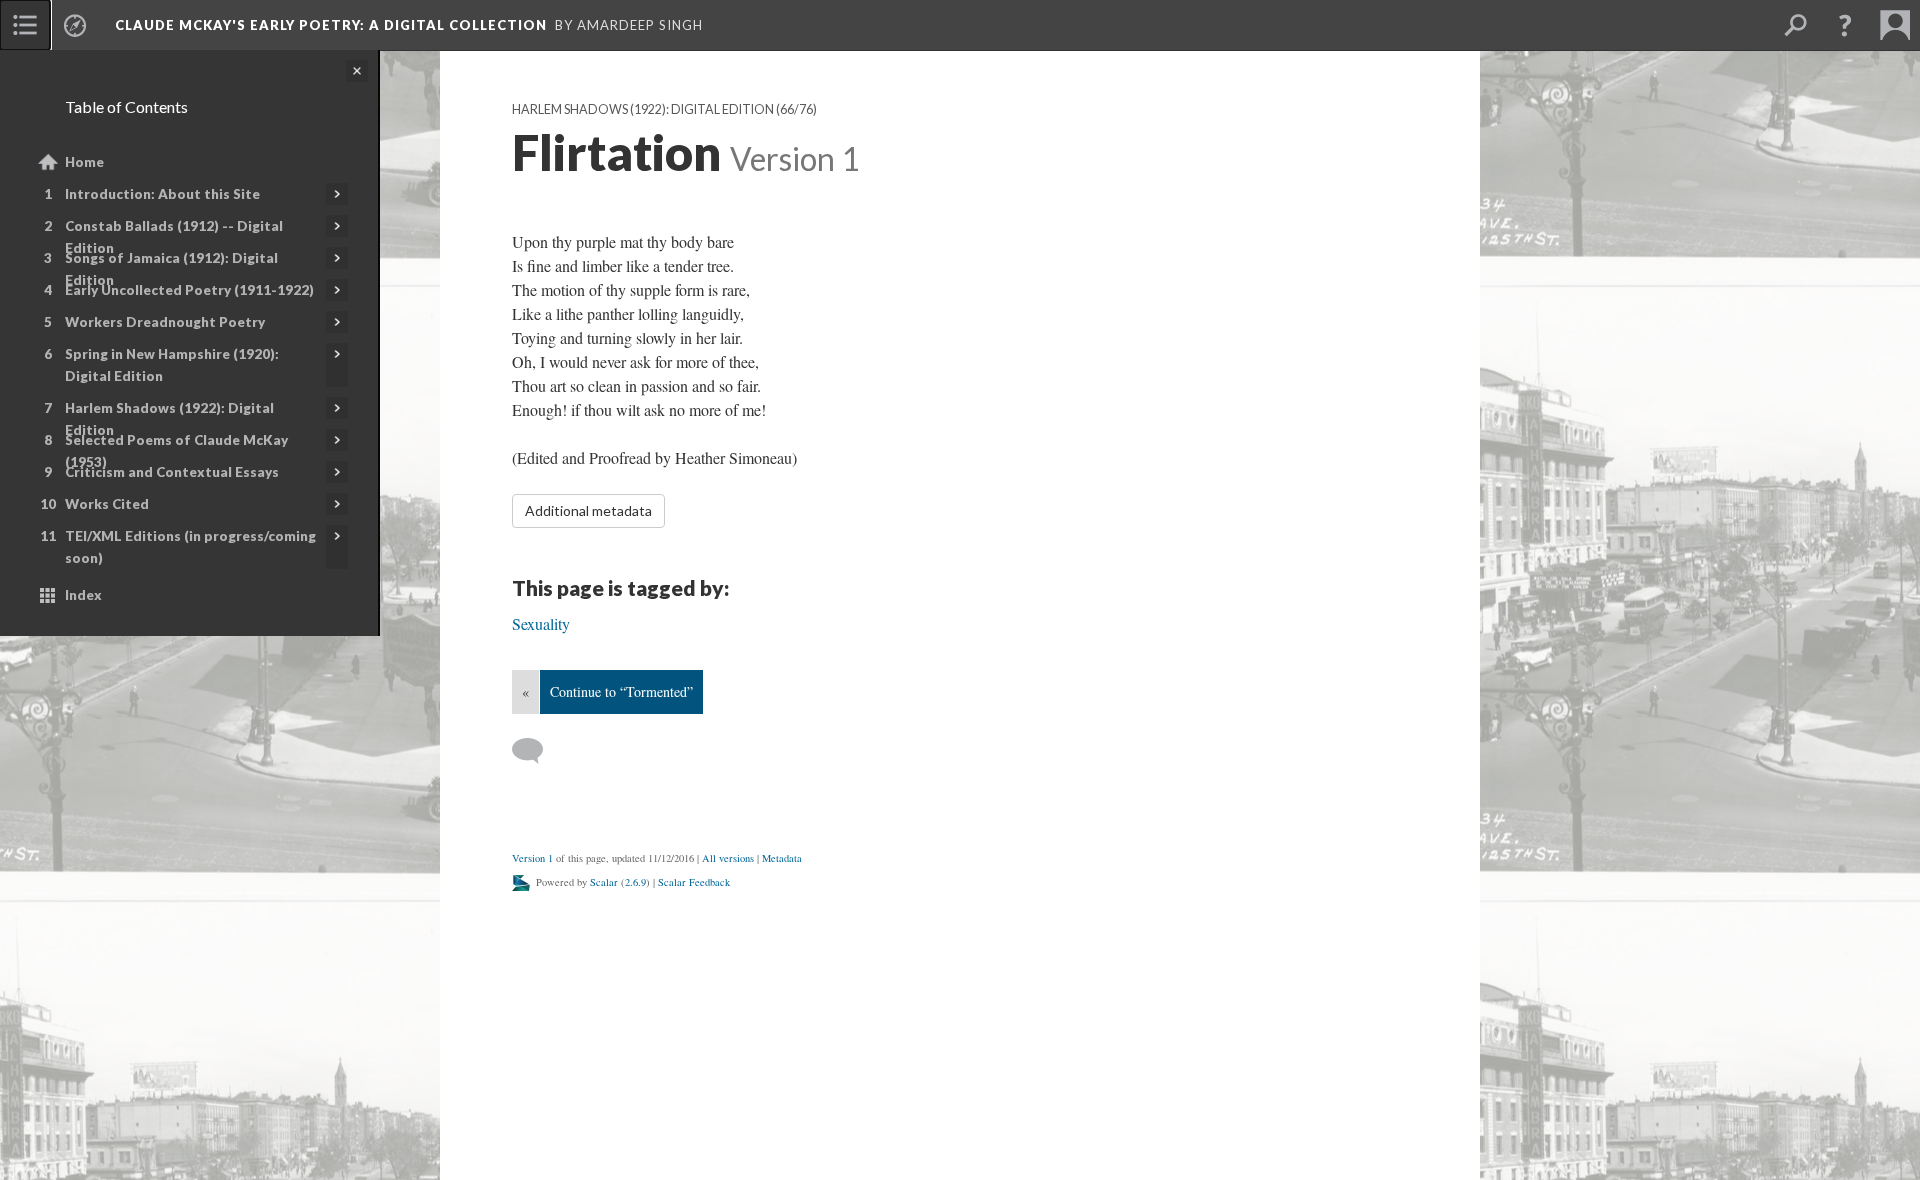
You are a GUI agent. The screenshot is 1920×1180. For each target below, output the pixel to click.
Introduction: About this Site (162, 194)
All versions (728, 858)
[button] (1845, 25)
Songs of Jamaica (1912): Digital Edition (171, 269)
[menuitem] (25, 25)
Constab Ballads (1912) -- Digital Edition (174, 237)
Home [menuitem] (84, 162)
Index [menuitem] (83, 595)
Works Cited (107, 504)
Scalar (604, 882)
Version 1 (532, 858)
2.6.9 (635, 882)
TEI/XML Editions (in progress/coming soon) (190, 547)
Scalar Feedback (694, 882)
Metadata (782, 858)
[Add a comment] (536, 751)
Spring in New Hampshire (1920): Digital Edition (172, 365)
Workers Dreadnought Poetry (165, 322)
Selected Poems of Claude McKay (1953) (176, 451)
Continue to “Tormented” (621, 691)
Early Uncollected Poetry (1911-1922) (189, 290)
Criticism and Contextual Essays (172, 472)
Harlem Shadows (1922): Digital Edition (169, 419)
